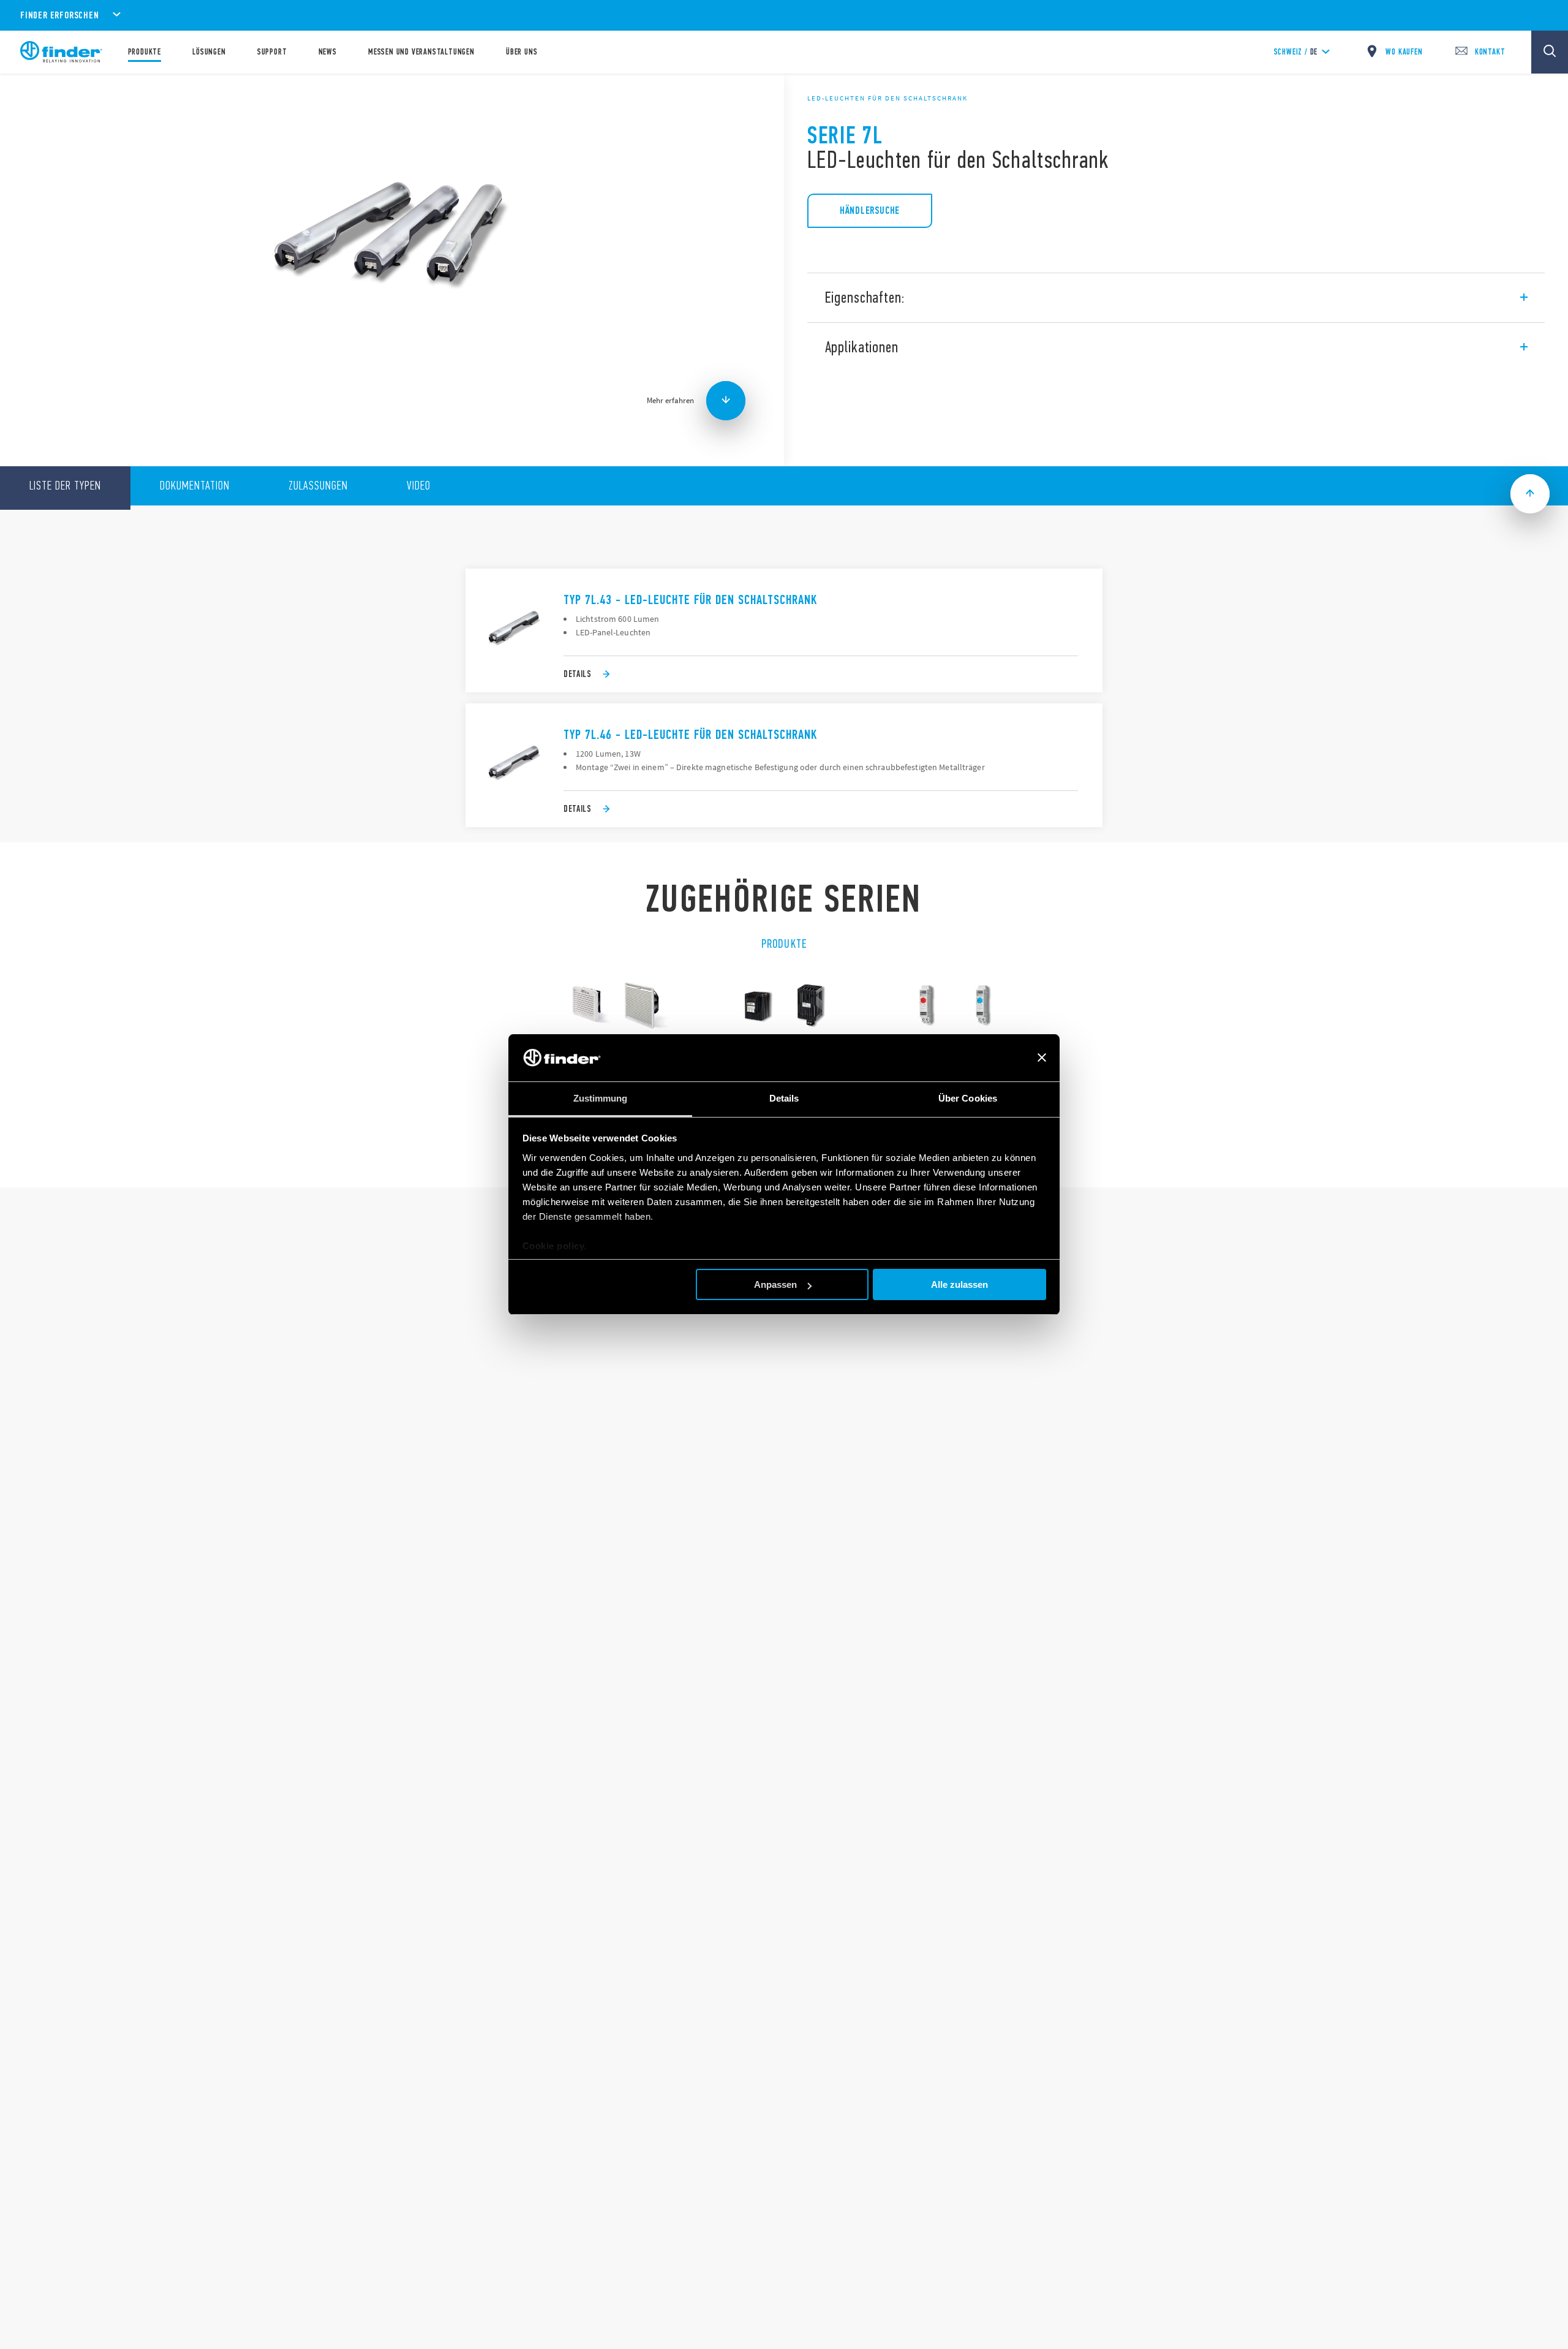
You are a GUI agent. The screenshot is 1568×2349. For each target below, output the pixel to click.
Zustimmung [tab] (601, 1098)
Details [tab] (784, 1098)
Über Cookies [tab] (968, 1098)
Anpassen (775, 1284)
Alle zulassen (959, 1284)
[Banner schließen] (1042, 1058)
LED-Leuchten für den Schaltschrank (888, 98)
